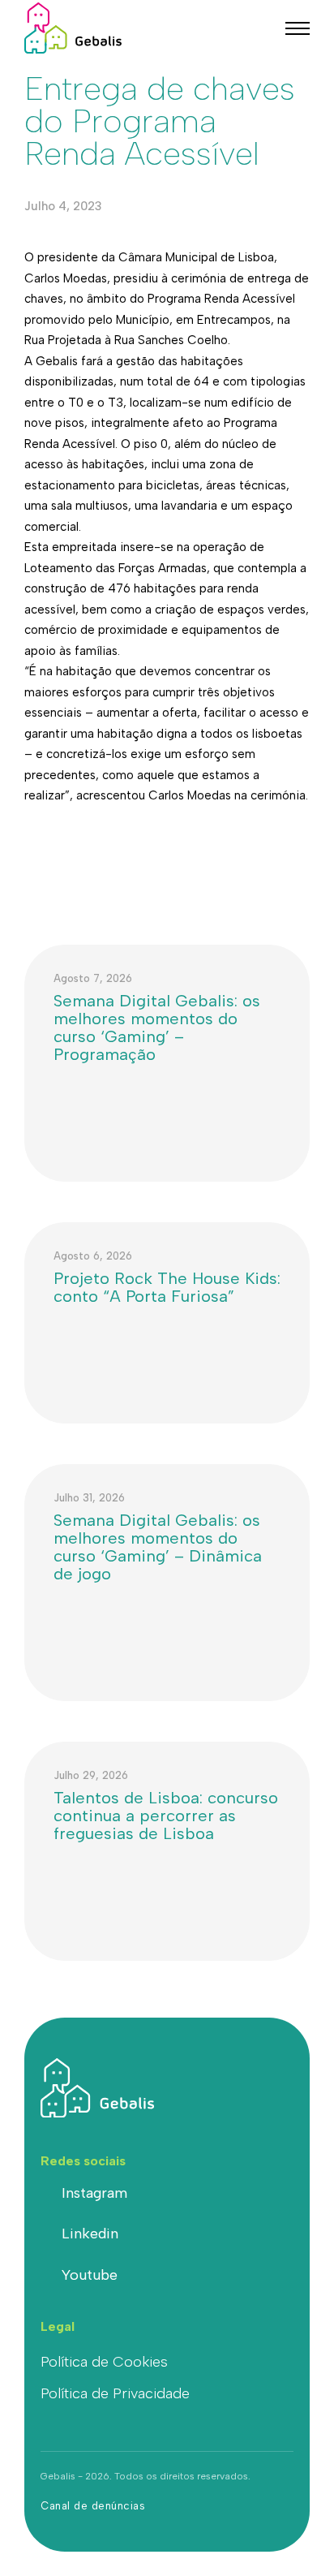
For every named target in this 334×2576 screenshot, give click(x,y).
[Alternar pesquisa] (257, 28)
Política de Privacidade (115, 2393)
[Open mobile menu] (298, 28)
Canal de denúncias (93, 2506)
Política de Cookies (104, 2362)
